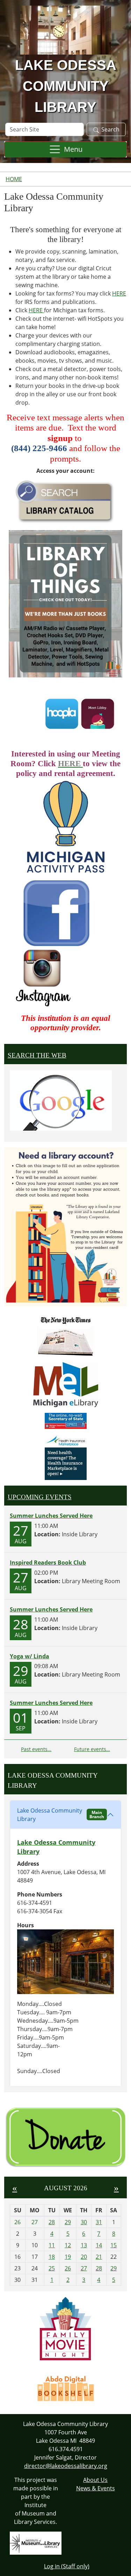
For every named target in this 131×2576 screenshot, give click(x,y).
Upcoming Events (40, 1497)
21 (99, 2257)
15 (114, 2245)
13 (84, 2245)
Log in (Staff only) (67, 2566)
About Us (95, 2480)
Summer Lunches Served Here (51, 1516)
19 (68, 2257)
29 (68, 2222)
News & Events (96, 2488)
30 (84, 2222)
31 (99, 2222)
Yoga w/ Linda (30, 1656)
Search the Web (37, 1055)
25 (52, 2268)
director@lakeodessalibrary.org (66, 2466)
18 (52, 2257)
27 (84, 2268)
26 (68, 2268)
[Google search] (61, 1099)
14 (99, 2245)
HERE (119, 293)
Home (14, 179)
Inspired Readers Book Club (48, 1563)
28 (52, 2222)
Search (110, 129)
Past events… (36, 1749)
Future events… (92, 1749)
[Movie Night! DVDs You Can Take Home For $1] (65, 2328)
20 (84, 2257)
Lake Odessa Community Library (61, 1815)
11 (52, 2245)
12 (68, 2245)
